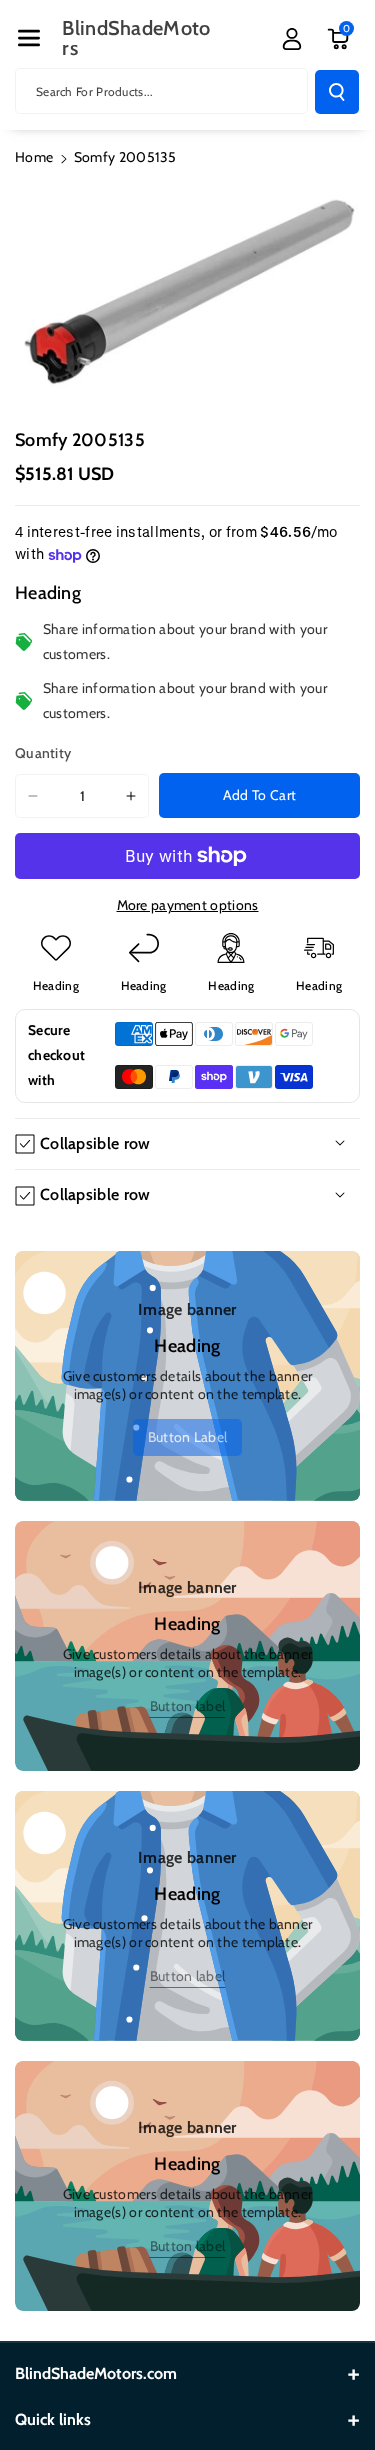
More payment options (188, 905)
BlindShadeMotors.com (96, 2373)
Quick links (53, 2419)
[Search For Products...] (337, 92)
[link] (188, 1437)
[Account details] (292, 39)
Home (34, 157)
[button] (29, 38)
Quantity (43, 753)
